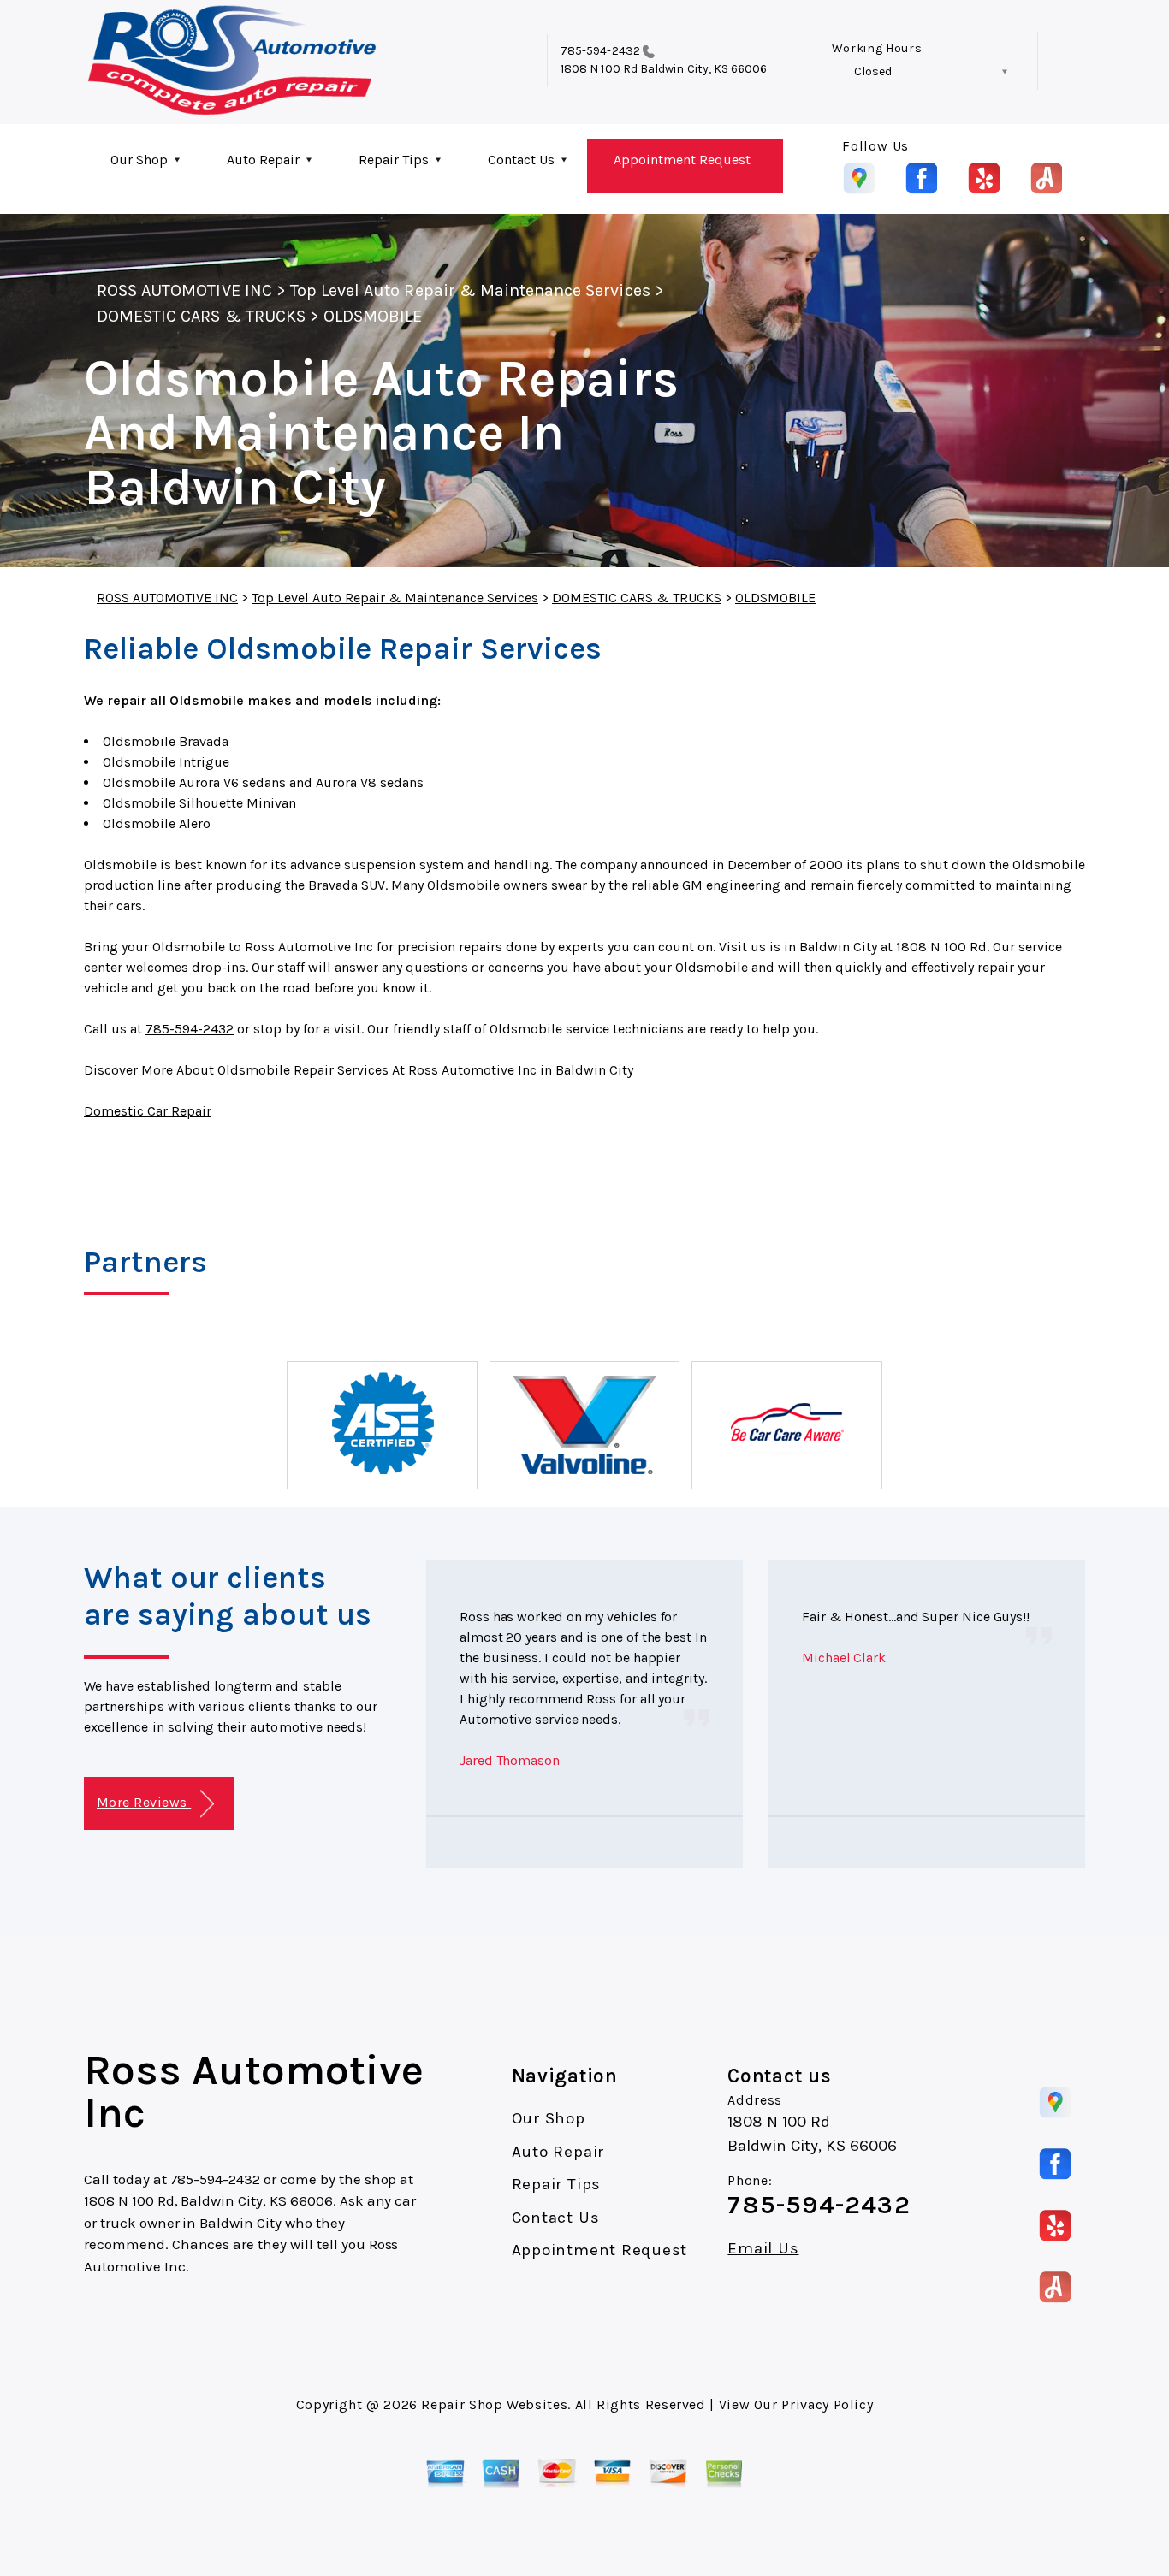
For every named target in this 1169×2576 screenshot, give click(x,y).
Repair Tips (394, 160)
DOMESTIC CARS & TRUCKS (201, 316)
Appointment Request (682, 160)
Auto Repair (263, 160)
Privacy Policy (827, 2404)
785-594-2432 (600, 51)
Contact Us (521, 160)
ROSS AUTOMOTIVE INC (184, 290)
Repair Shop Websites (494, 2404)
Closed (873, 71)
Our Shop (139, 160)
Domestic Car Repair (148, 1111)
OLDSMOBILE (373, 316)
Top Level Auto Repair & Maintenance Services (470, 290)
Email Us (763, 2249)
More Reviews (144, 1802)
